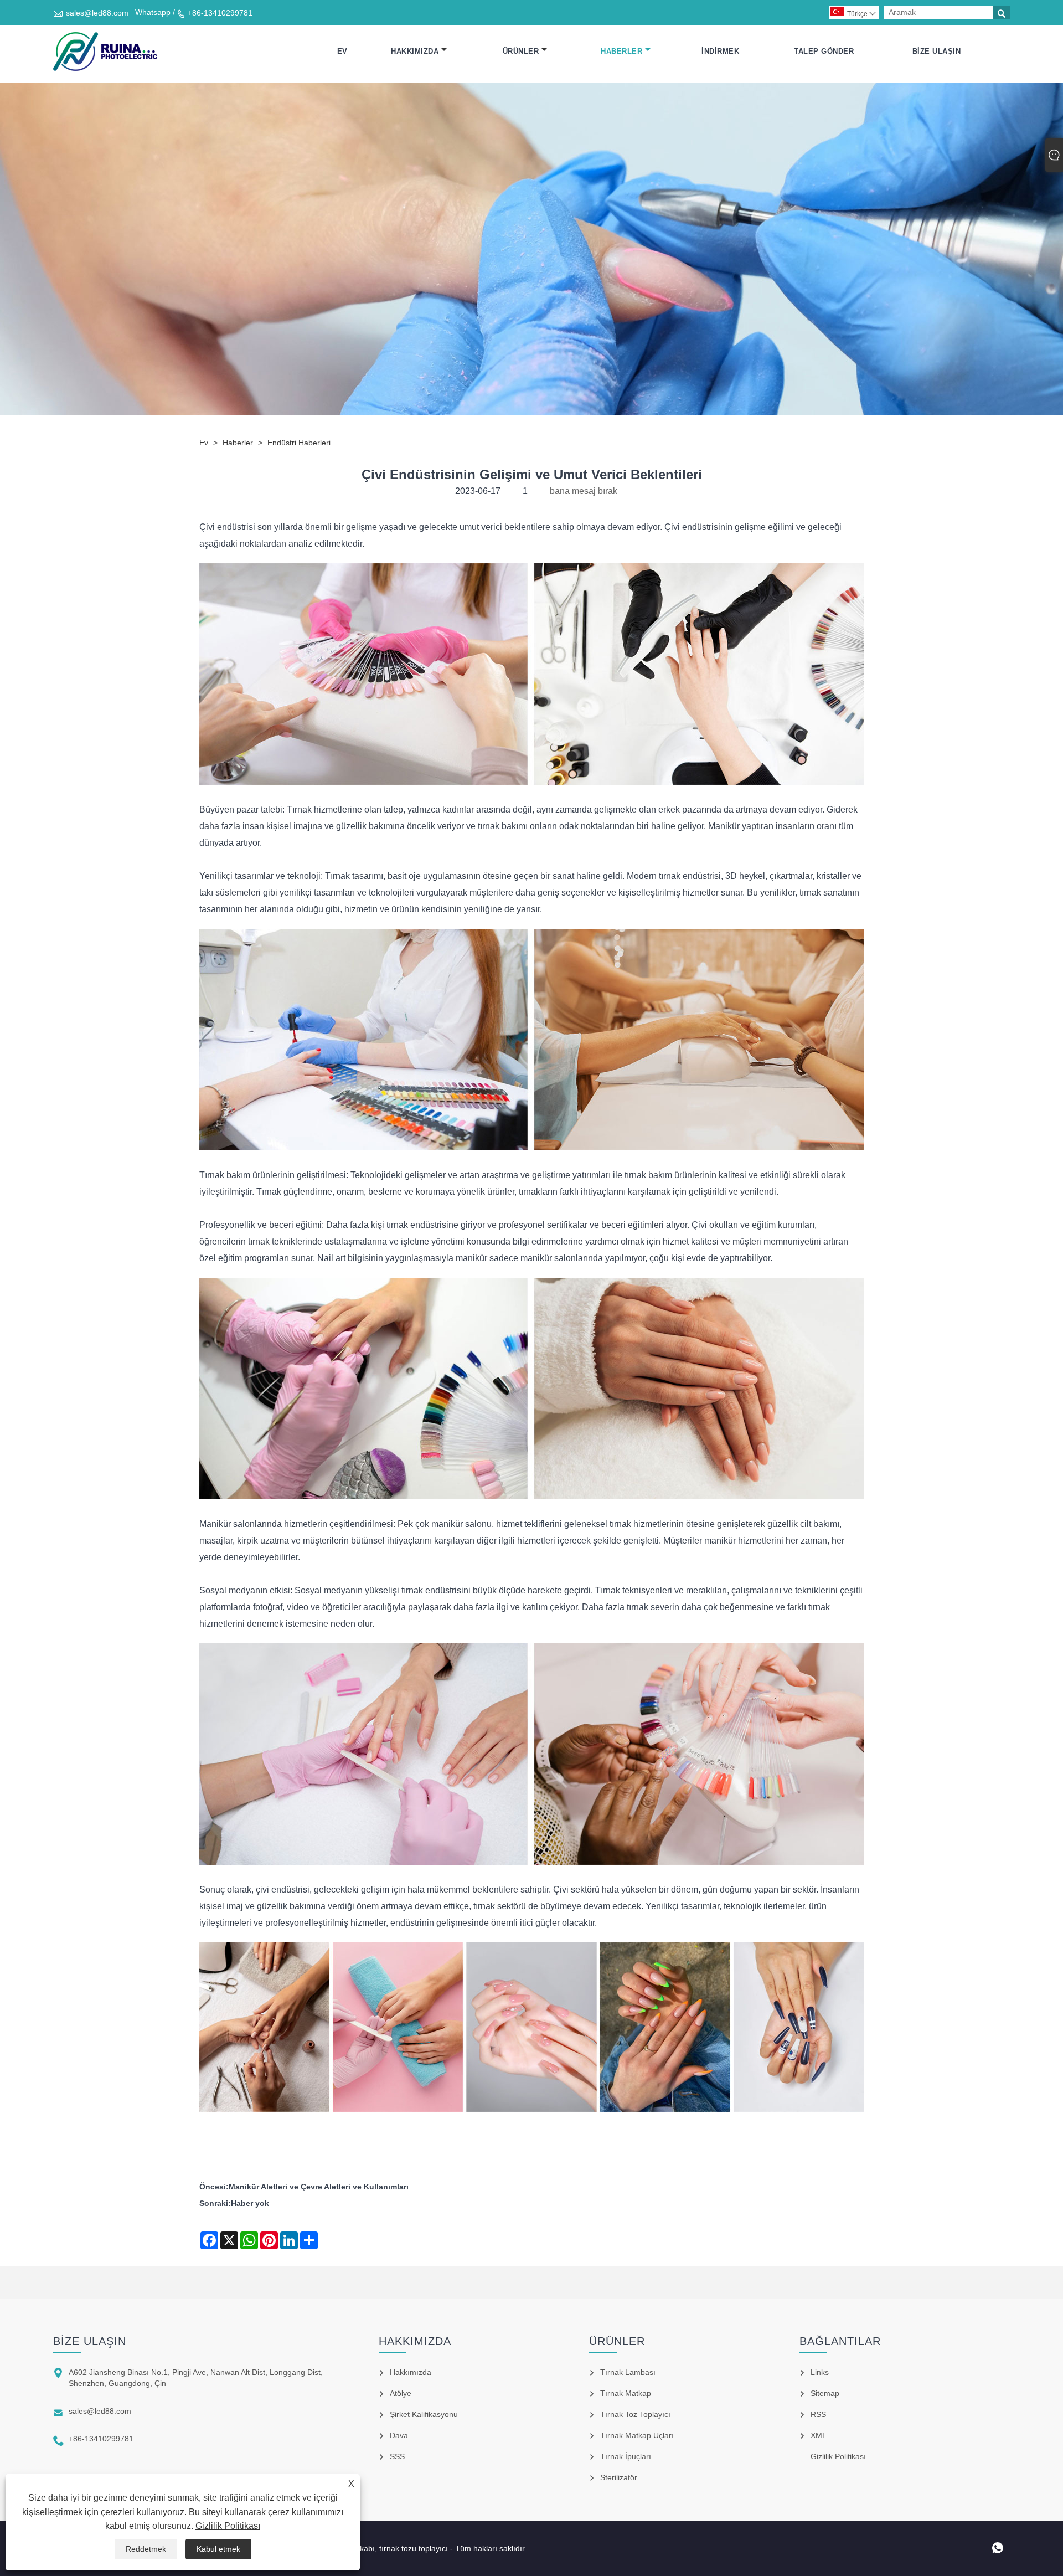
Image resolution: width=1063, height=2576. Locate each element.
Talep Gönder (824, 51)
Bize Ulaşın (937, 51)
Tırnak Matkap (626, 2393)
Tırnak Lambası (628, 2372)
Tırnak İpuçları (626, 2456)
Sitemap (825, 2393)
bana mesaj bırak (584, 491)
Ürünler (521, 51)
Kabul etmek (218, 2549)
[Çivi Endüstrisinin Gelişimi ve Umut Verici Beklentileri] (105, 52)
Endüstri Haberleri (299, 443)
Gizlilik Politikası (228, 2526)
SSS (397, 2456)
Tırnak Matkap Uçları (637, 2435)
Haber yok (250, 2203)
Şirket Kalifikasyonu (424, 2414)
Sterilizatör (619, 2477)
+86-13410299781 (220, 13)
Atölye (401, 2393)
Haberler (621, 51)
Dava (399, 2435)
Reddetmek (146, 2549)
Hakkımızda (415, 51)
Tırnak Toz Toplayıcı (635, 2414)
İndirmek (720, 51)
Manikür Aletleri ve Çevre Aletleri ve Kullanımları (319, 2187)
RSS (818, 2414)
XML (819, 2435)
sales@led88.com (97, 13)
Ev (342, 51)
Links (820, 2372)
